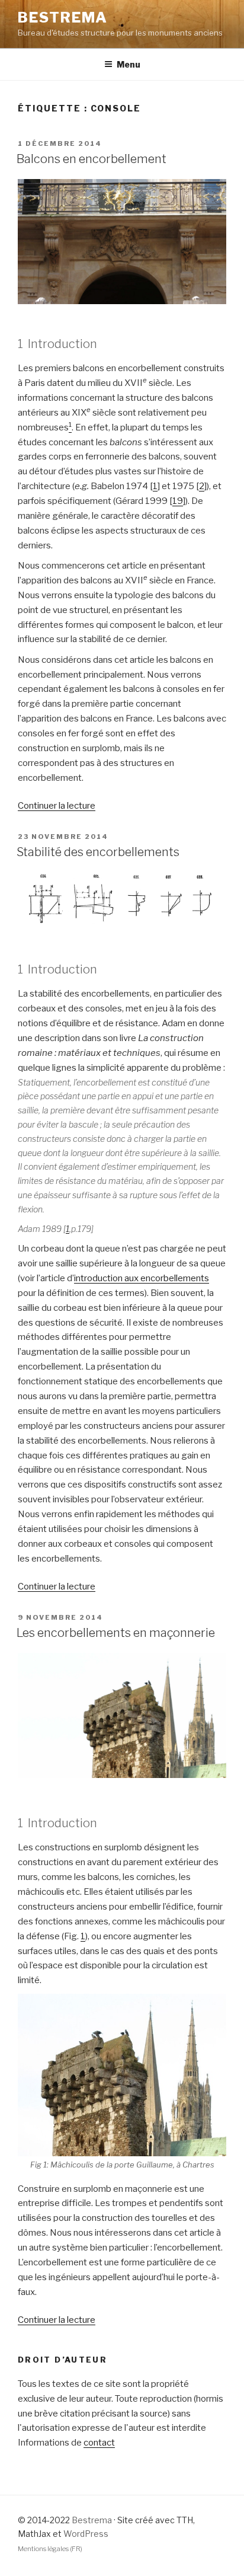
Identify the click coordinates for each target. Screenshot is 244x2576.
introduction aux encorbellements (142, 1278)
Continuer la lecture (57, 806)
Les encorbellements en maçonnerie (116, 1633)
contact (99, 2443)
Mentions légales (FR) (50, 2549)
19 (178, 501)
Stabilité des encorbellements (98, 852)
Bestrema (63, 17)
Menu (129, 64)
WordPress (86, 2534)
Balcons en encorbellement (91, 159)
